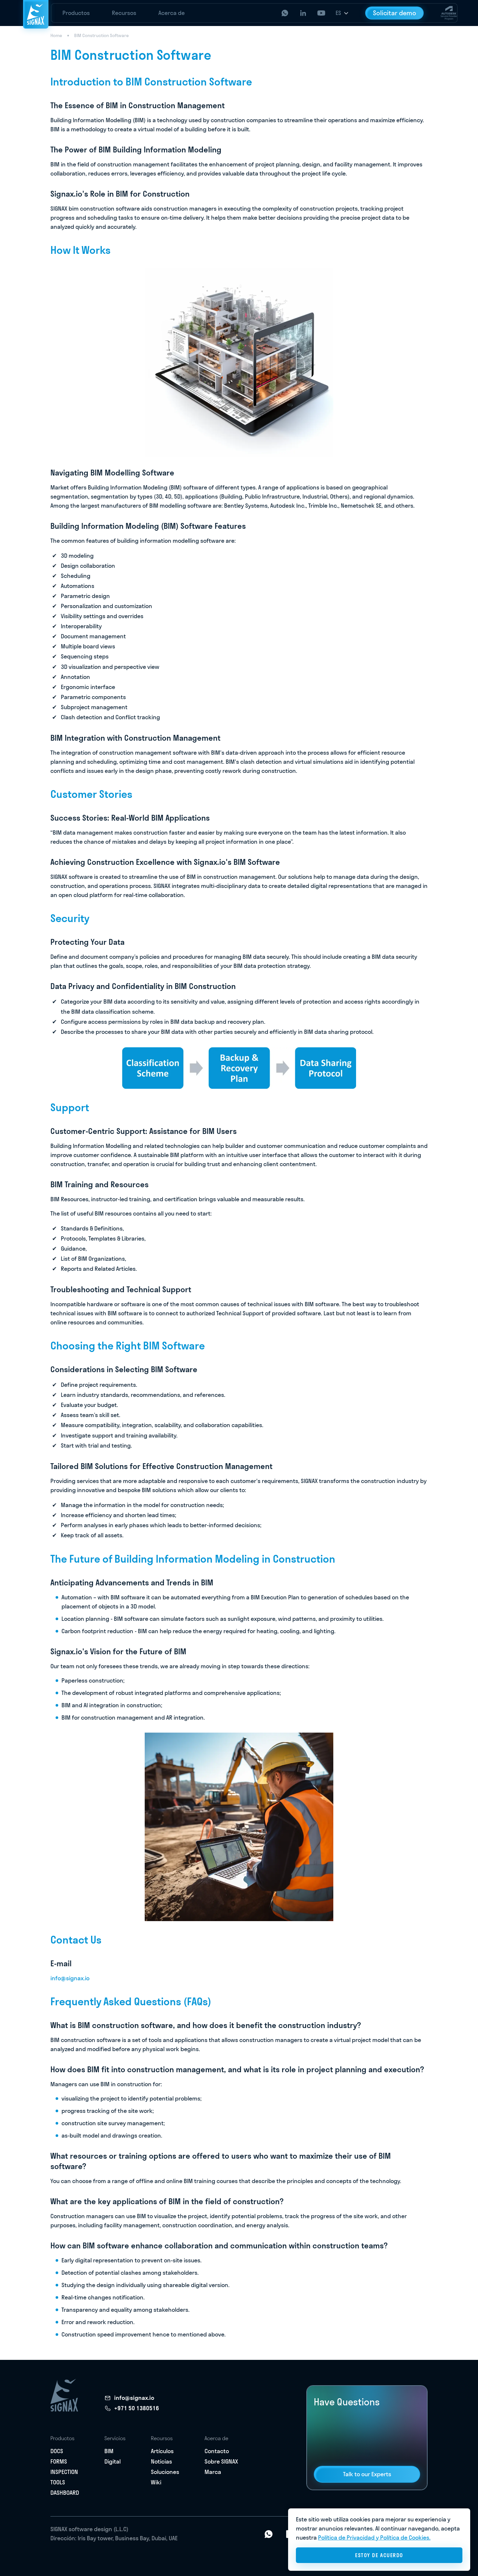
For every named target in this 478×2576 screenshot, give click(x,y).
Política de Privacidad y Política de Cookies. (374, 2537)
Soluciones (165, 2472)
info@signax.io (70, 1978)
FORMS (59, 2461)
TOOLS (58, 2482)
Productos (76, 13)
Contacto (217, 2451)
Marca (213, 2472)
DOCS (57, 2451)
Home (56, 35)
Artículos (162, 2451)
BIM (109, 2451)
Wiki (156, 2482)
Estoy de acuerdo (379, 2555)
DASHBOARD (65, 2493)
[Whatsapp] (269, 2533)
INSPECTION (64, 2472)
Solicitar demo (395, 13)
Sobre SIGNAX (221, 2461)
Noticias (161, 2461)
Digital (113, 2461)
